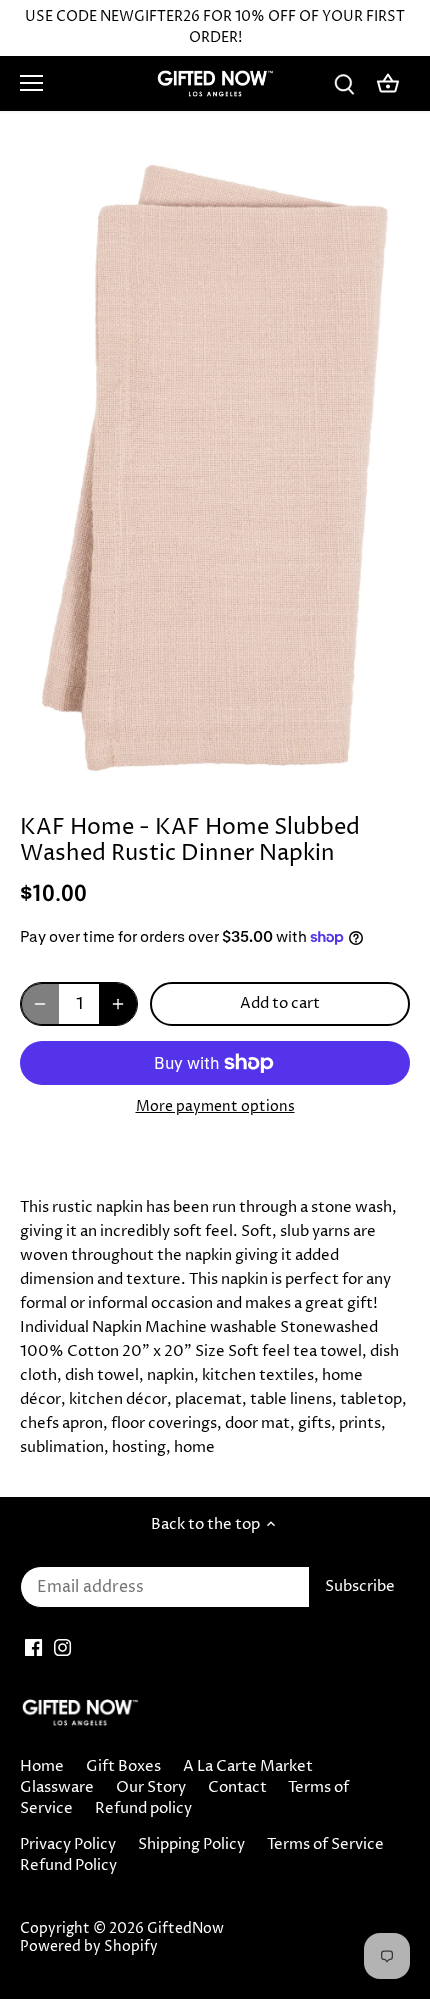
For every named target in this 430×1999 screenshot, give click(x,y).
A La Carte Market (248, 1766)
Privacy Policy (68, 1844)
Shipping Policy (191, 1844)
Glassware (57, 1787)
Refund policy (143, 1808)
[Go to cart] (388, 83)
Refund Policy (68, 1865)
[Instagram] (62, 1647)
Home (42, 1766)
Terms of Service (325, 1844)
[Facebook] (33, 1647)
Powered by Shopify (89, 1947)
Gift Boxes (123, 1766)
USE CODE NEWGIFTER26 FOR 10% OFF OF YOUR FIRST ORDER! (215, 27)
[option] (215, 468)
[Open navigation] (31, 83)
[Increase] (118, 1004)
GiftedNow (185, 1929)
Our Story (151, 1787)
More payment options (215, 1106)
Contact (237, 1787)
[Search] (344, 83)
